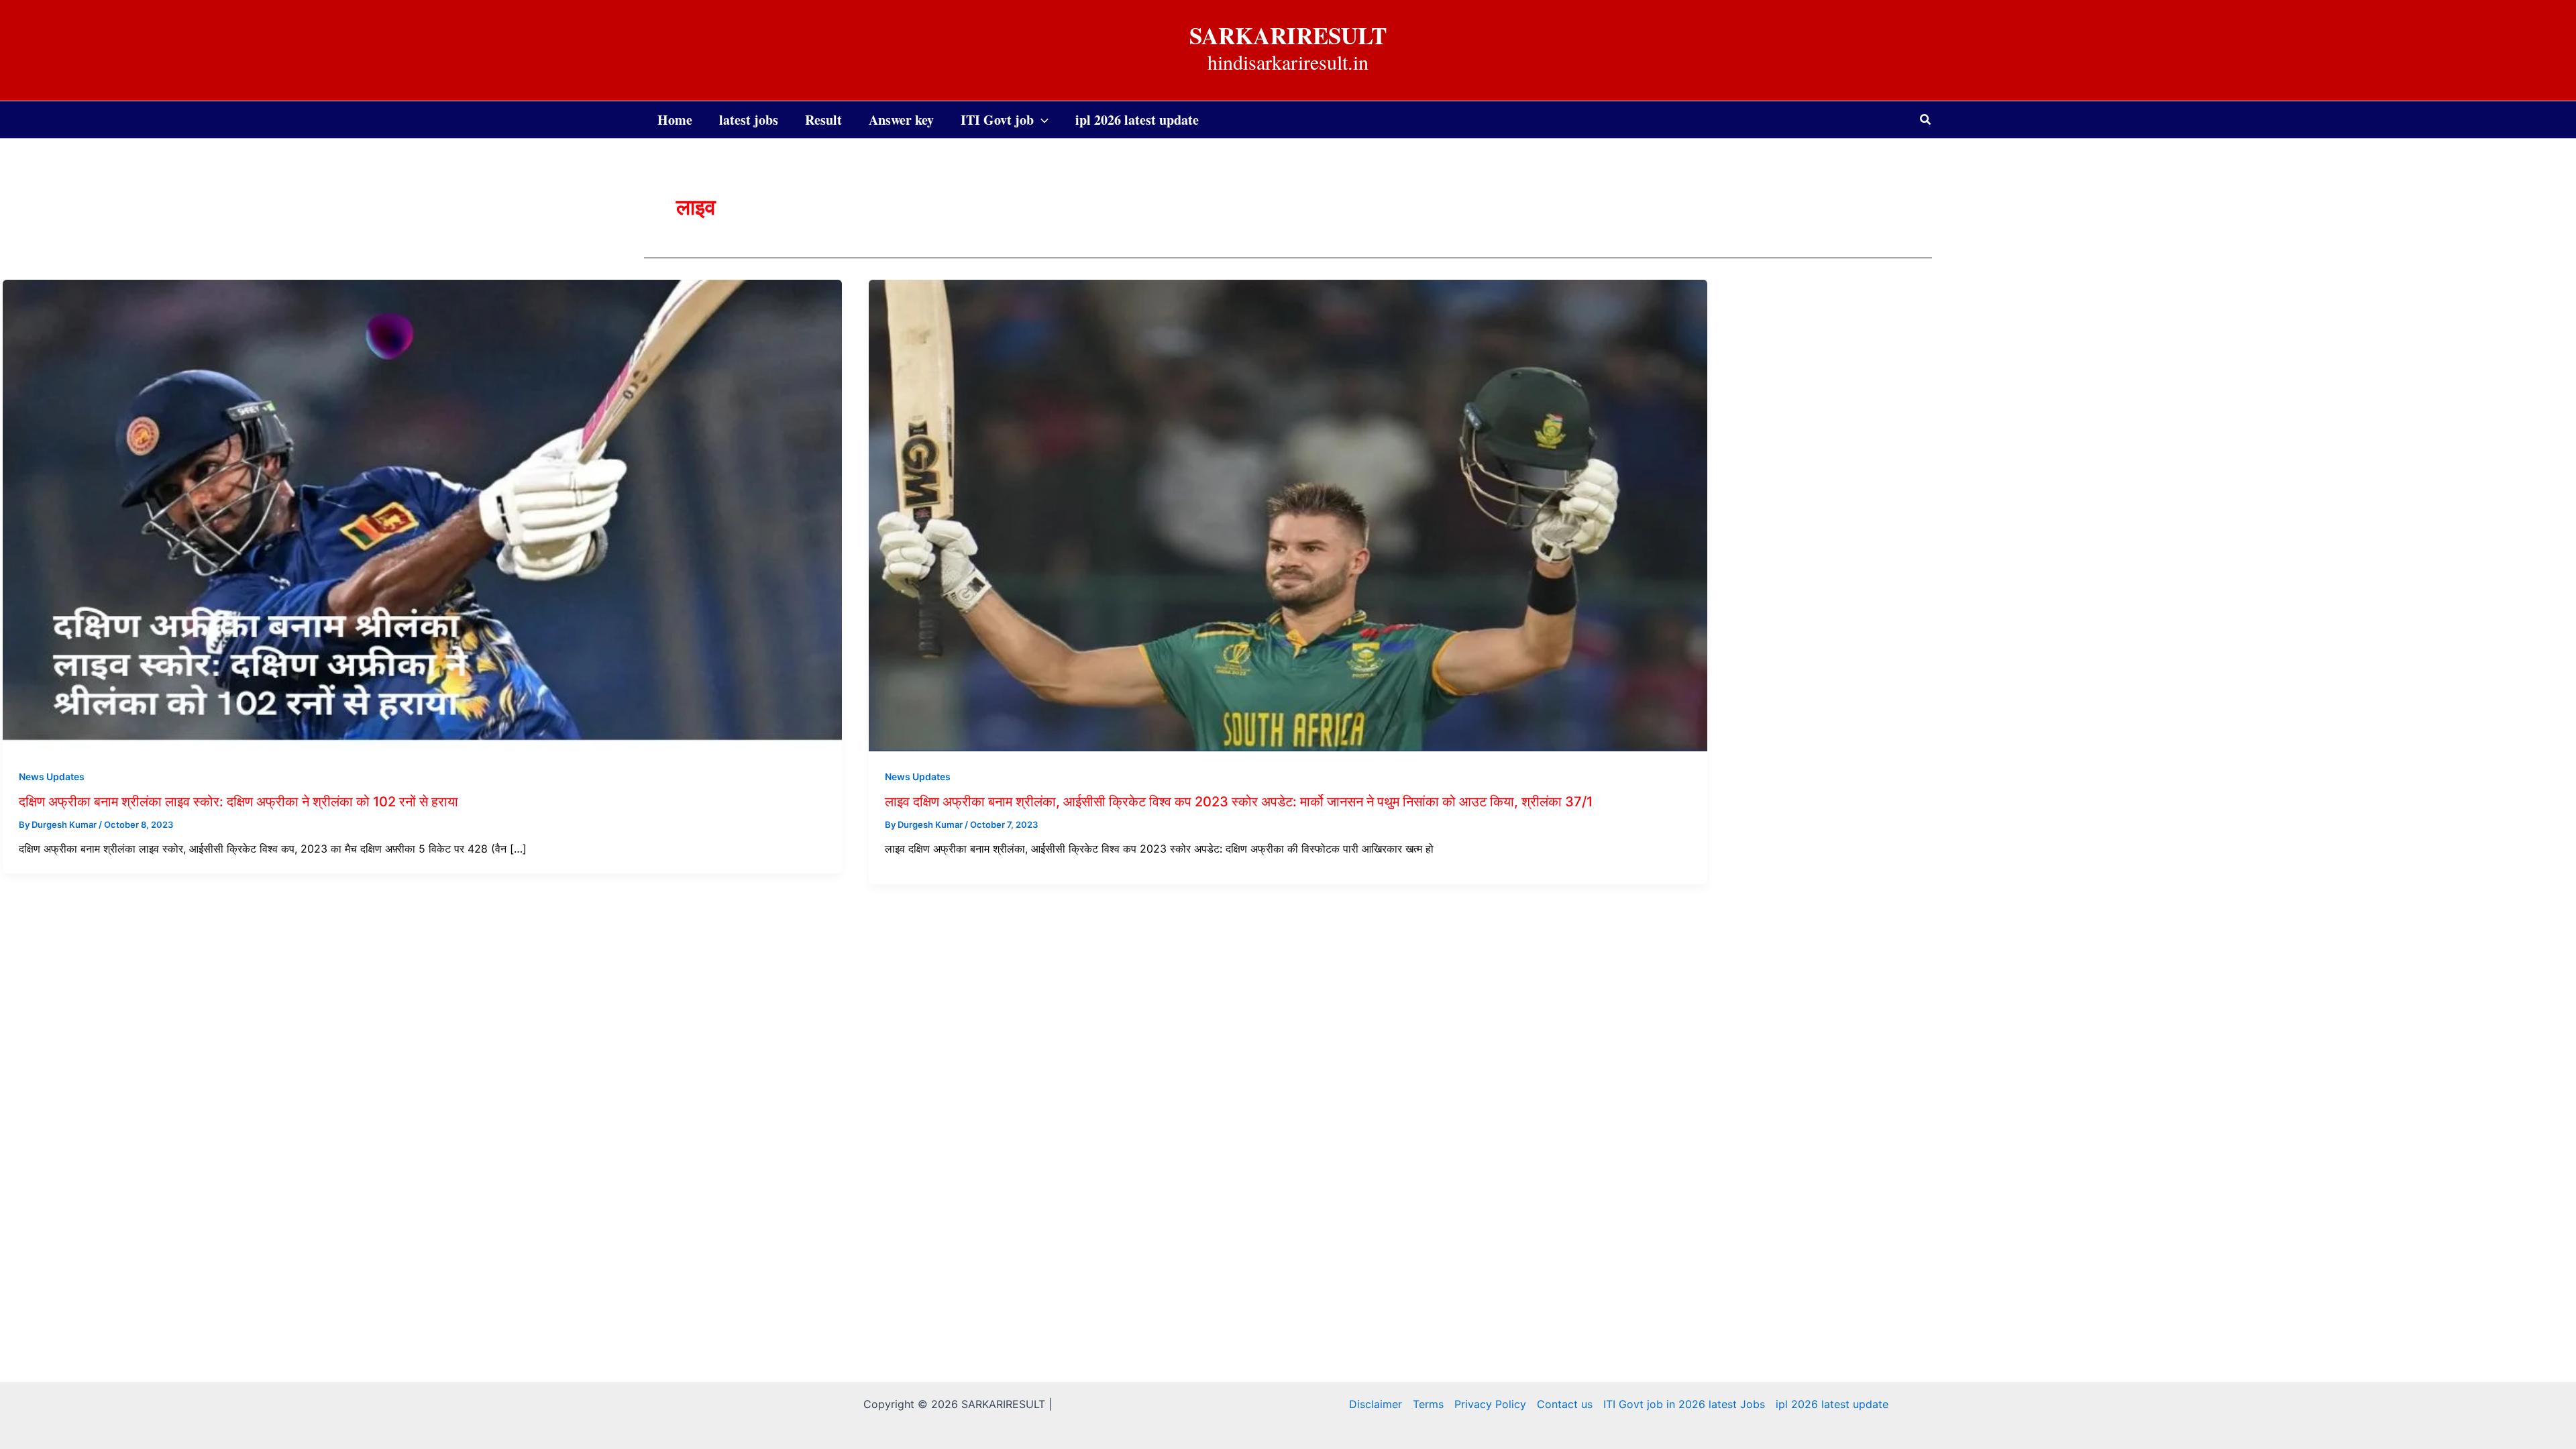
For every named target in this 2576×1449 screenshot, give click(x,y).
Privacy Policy (1490, 1404)
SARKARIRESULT (1288, 35)
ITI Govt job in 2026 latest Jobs (1684, 1404)
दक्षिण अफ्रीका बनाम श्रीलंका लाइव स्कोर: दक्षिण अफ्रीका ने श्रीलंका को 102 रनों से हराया (238, 802)
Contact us (1565, 1404)
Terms (1428, 1404)
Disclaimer (1376, 1404)
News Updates (52, 776)
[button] (1926, 120)
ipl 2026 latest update (1832, 1404)
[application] (1041, 120)
